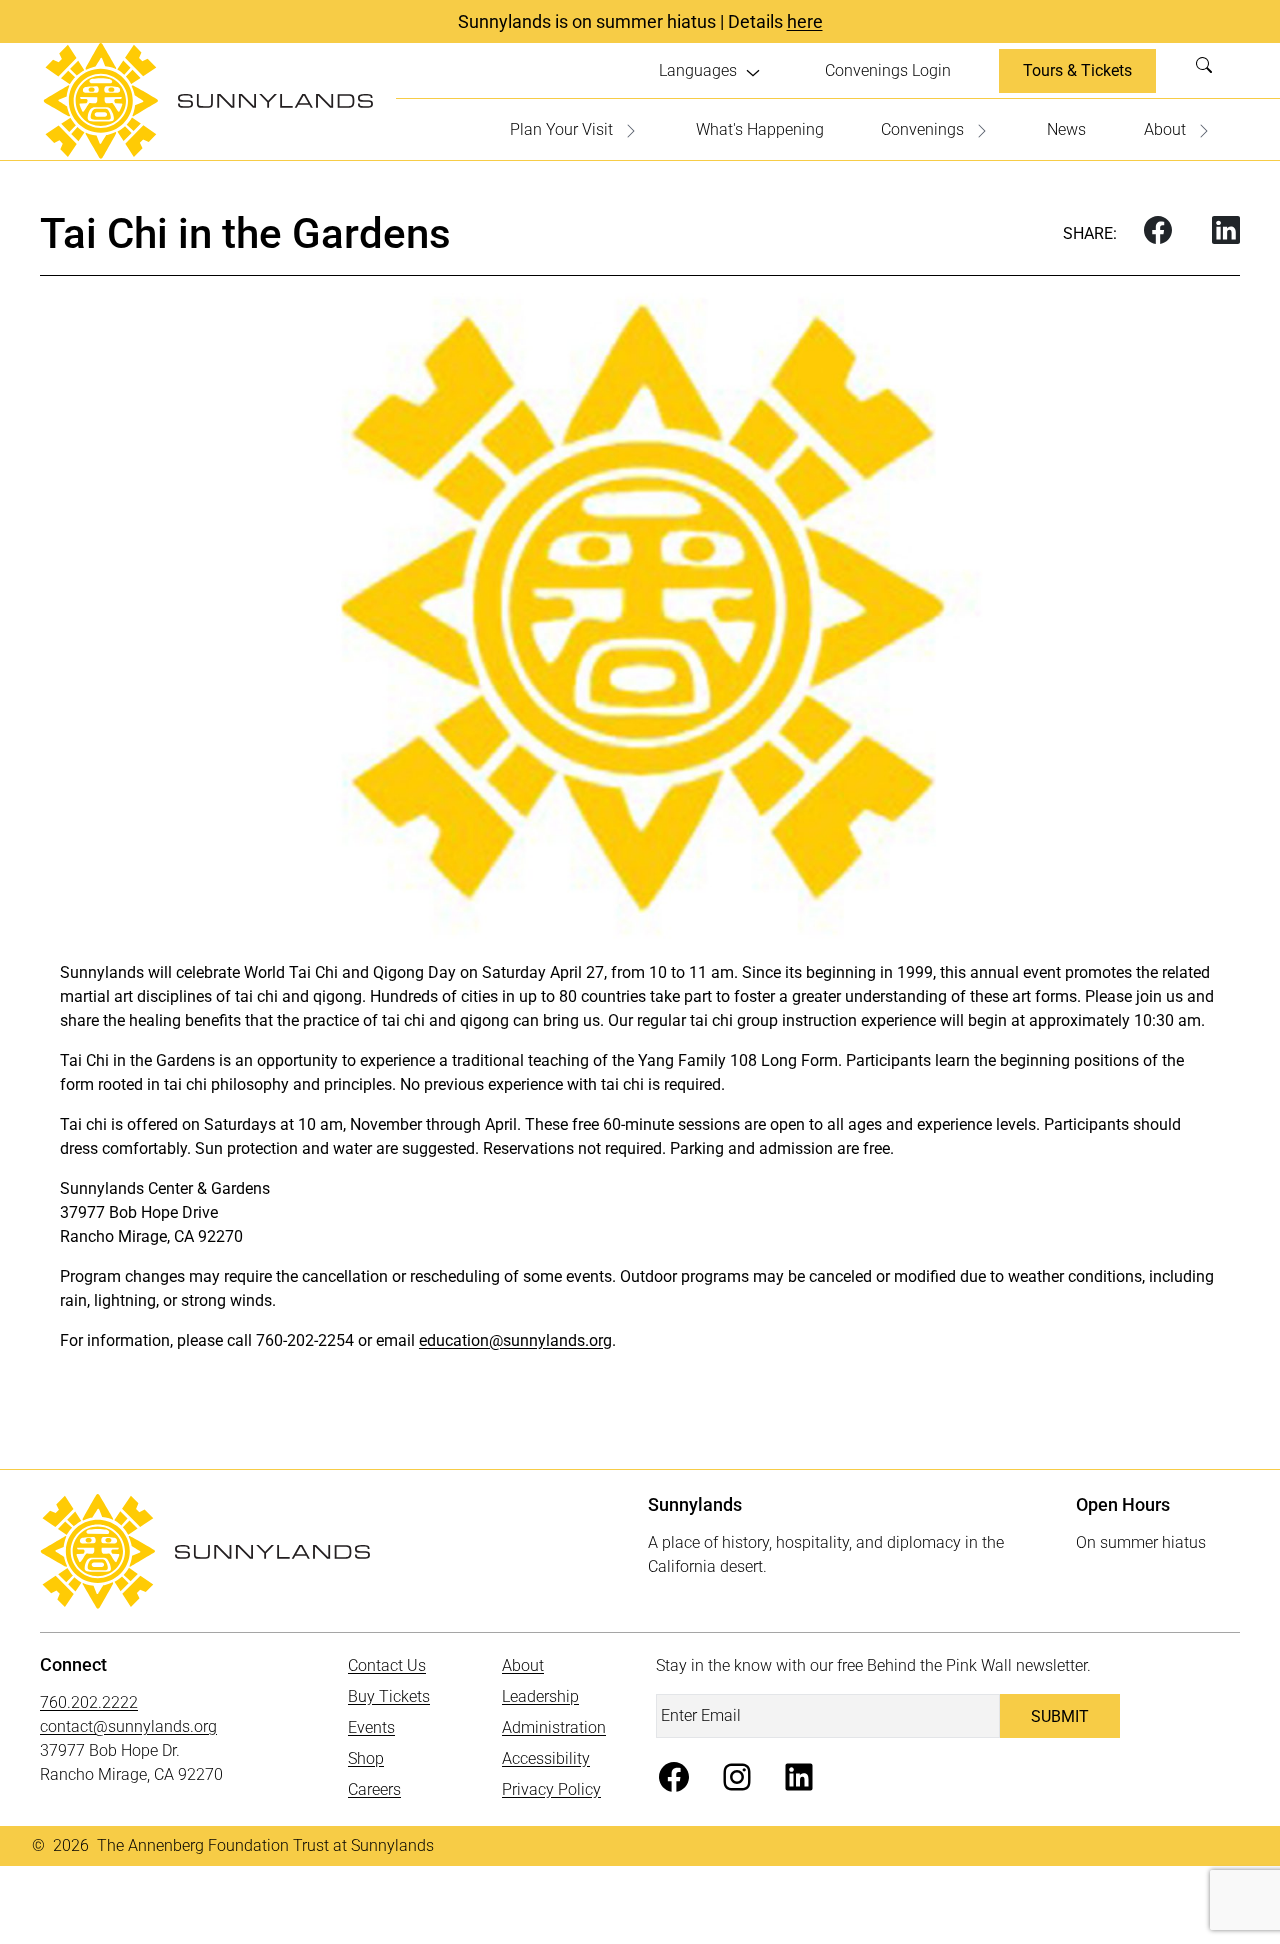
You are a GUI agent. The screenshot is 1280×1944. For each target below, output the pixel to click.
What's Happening (760, 129)
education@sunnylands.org (515, 1340)
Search (1210, 71)
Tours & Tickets (1077, 70)
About (1165, 129)
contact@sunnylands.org (128, 1726)
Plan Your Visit (561, 129)
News (1066, 129)
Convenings (922, 129)
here (805, 21)
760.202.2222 (89, 1702)
